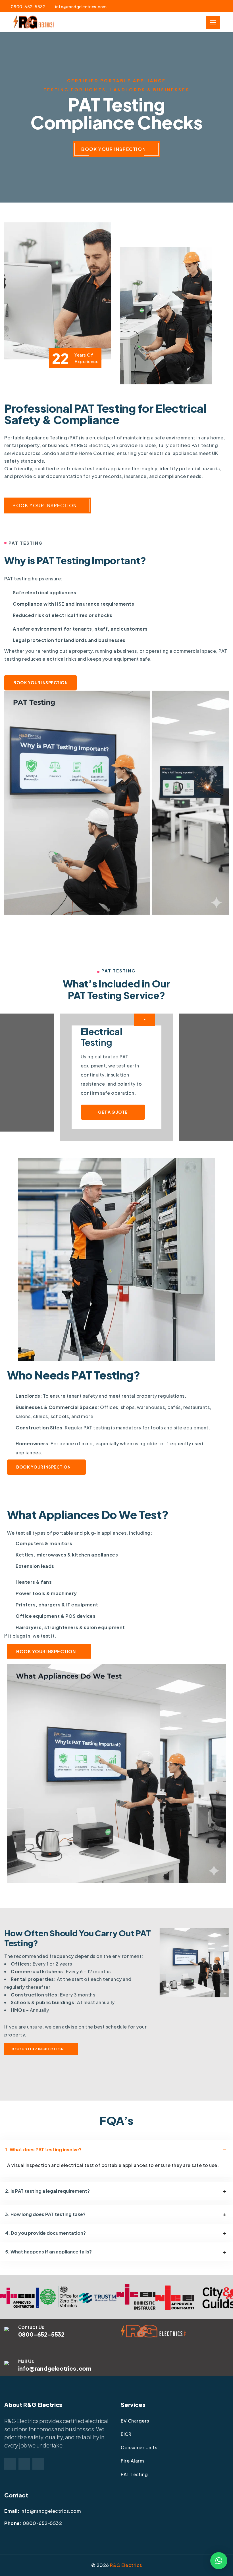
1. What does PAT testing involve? (43, 2150)
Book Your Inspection (114, 149)
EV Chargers (135, 2421)
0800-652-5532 (28, 7)
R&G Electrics (126, 2565)
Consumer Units (139, 2447)
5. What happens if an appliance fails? (48, 2252)
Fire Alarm (132, 2461)
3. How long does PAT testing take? (45, 2214)
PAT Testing (134, 2474)
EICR (126, 2434)
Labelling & (110, 1037)
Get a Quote (113, 1112)
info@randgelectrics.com (81, 7)
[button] (219, 2561)
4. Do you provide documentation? (45, 2233)
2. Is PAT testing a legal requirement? (47, 2191)
